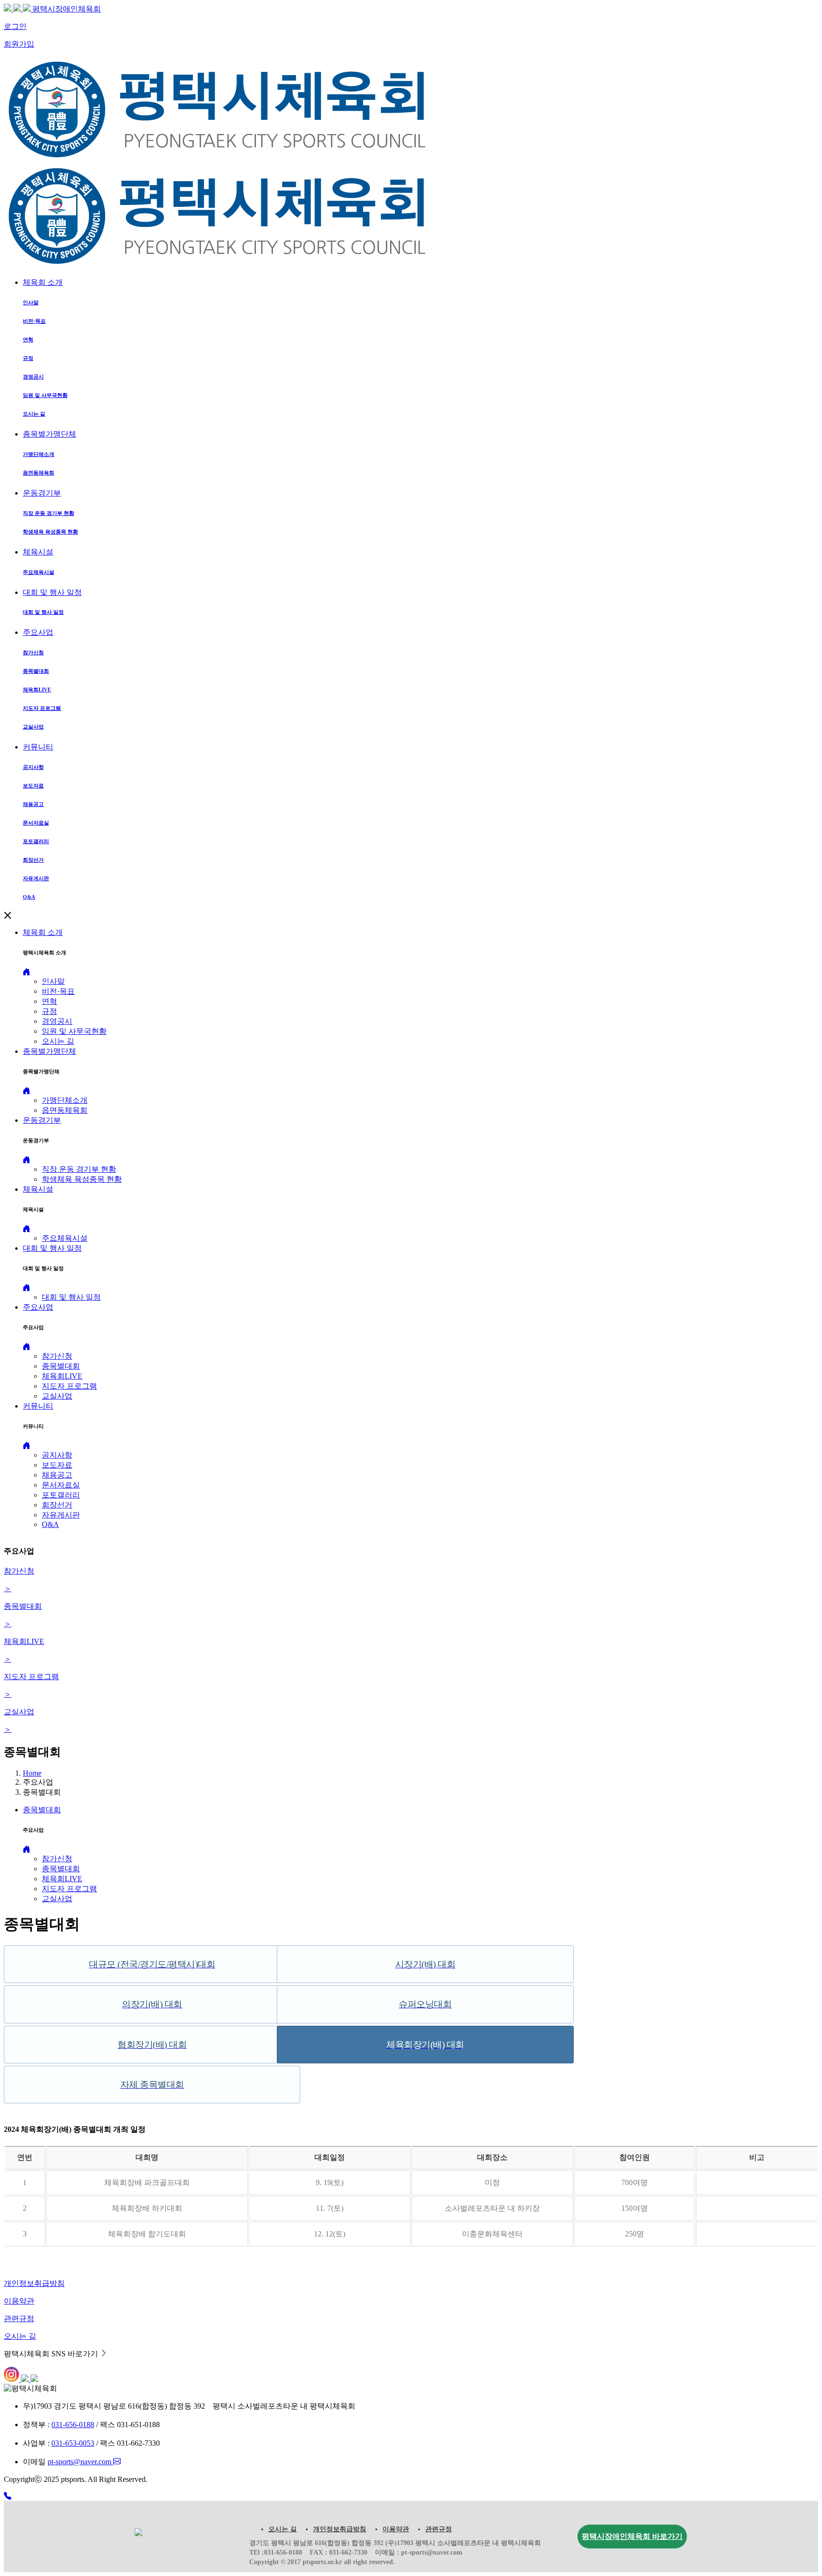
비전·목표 (58, 991)
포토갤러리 (61, 1495)
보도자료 (57, 1465)
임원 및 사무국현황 (74, 1031)
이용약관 (396, 2529)
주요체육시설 (65, 1238)
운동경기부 (42, 493)
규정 (49, 1011)
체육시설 (38, 552)
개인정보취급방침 (340, 2529)
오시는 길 (58, 1041)
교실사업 (57, 1396)
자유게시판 (61, 1515)
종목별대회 (61, 1366)
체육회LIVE (62, 1376)
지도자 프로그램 (69, 1386)
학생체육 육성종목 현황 (82, 1179)
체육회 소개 (43, 282)
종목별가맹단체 (49, 434)
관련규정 (439, 2529)
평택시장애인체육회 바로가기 (632, 2536)
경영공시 (57, 1021)
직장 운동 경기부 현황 (79, 1169)
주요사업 (38, 632)
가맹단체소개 (65, 1100)
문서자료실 (61, 1485)
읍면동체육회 (65, 1110)
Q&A (50, 1524)
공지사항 (57, 1455)
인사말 (53, 981)
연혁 (49, 1001)
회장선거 (57, 1505)
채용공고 (57, 1475)
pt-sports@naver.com (80, 2462)
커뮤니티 (38, 747)
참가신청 (57, 1356)
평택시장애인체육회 (67, 9)
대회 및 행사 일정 (52, 592)
